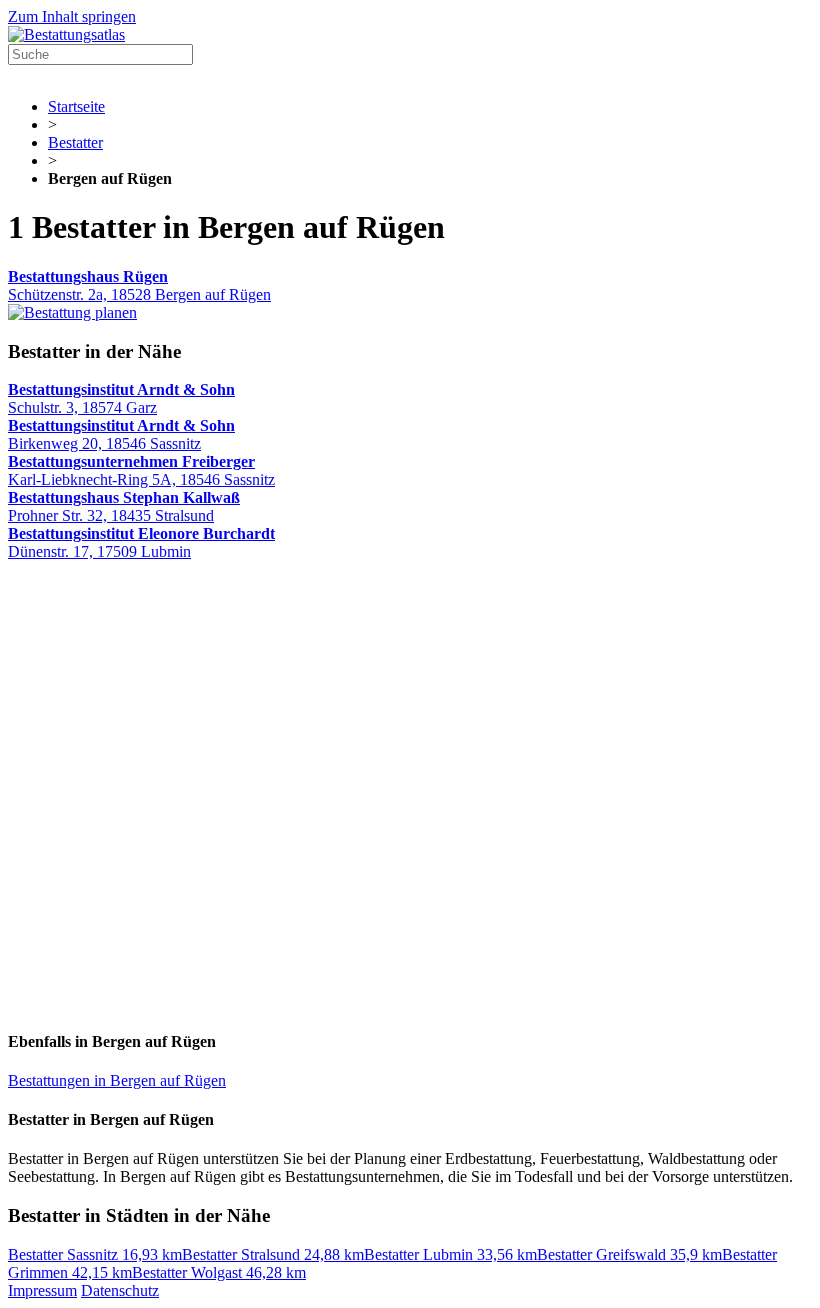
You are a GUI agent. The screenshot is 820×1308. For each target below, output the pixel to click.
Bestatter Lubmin (450, 1254)
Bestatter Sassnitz (95, 1254)
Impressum (42, 1290)
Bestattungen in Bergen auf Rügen (117, 1080)
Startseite (76, 106)
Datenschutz (120, 1290)
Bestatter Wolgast (219, 1272)
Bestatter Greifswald (629, 1254)
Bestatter (75, 142)
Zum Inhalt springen (72, 16)
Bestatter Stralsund (273, 1254)
